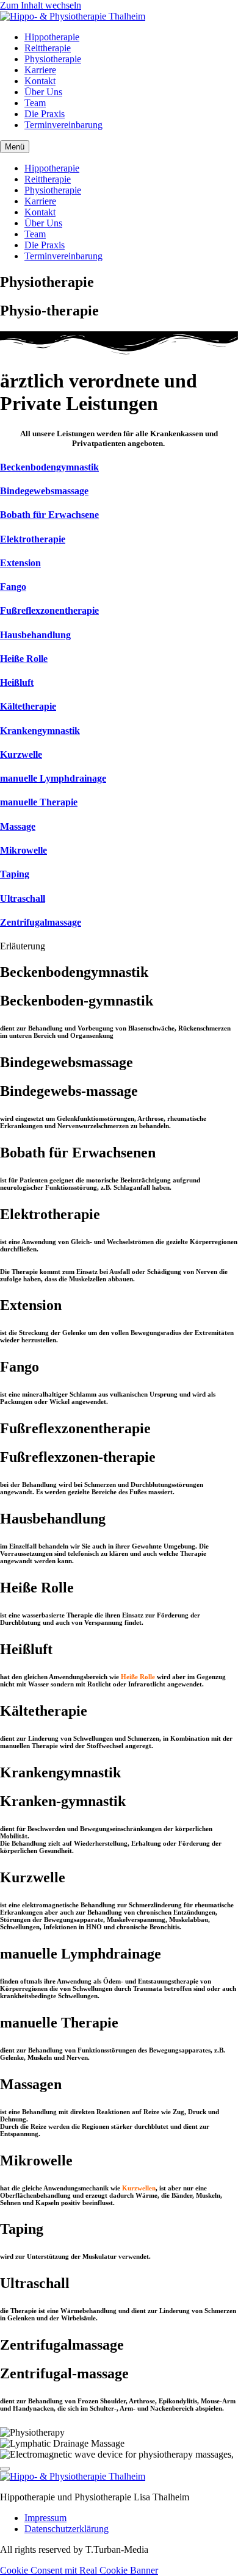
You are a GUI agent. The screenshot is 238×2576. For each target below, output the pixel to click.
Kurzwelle (21, 754)
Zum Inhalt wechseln (41, 5)
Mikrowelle (23, 850)
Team (35, 103)
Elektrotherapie (33, 539)
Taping (15, 874)
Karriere (40, 70)
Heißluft (17, 682)
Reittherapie (48, 48)
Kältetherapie (28, 706)
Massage (18, 826)
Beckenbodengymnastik (49, 467)
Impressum (45, 2518)
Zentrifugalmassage (41, 922)
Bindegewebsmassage (44, 491)
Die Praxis (45, 114)
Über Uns (43, 92)
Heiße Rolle (24, 659)
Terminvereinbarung (63, 125)
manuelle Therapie (39, 802)
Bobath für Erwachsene (49, 515)
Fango (13, 587)
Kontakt (40, 81)
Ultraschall (23, 898)
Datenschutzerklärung (67, 2529)
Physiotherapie (53, 59)
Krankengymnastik (40, 731)
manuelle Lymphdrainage (53, 778)
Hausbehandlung (35, 635)
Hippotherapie (52, 37)
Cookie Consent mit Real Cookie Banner (79, 2570)
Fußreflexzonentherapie (49, 610)
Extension (20, 563)
